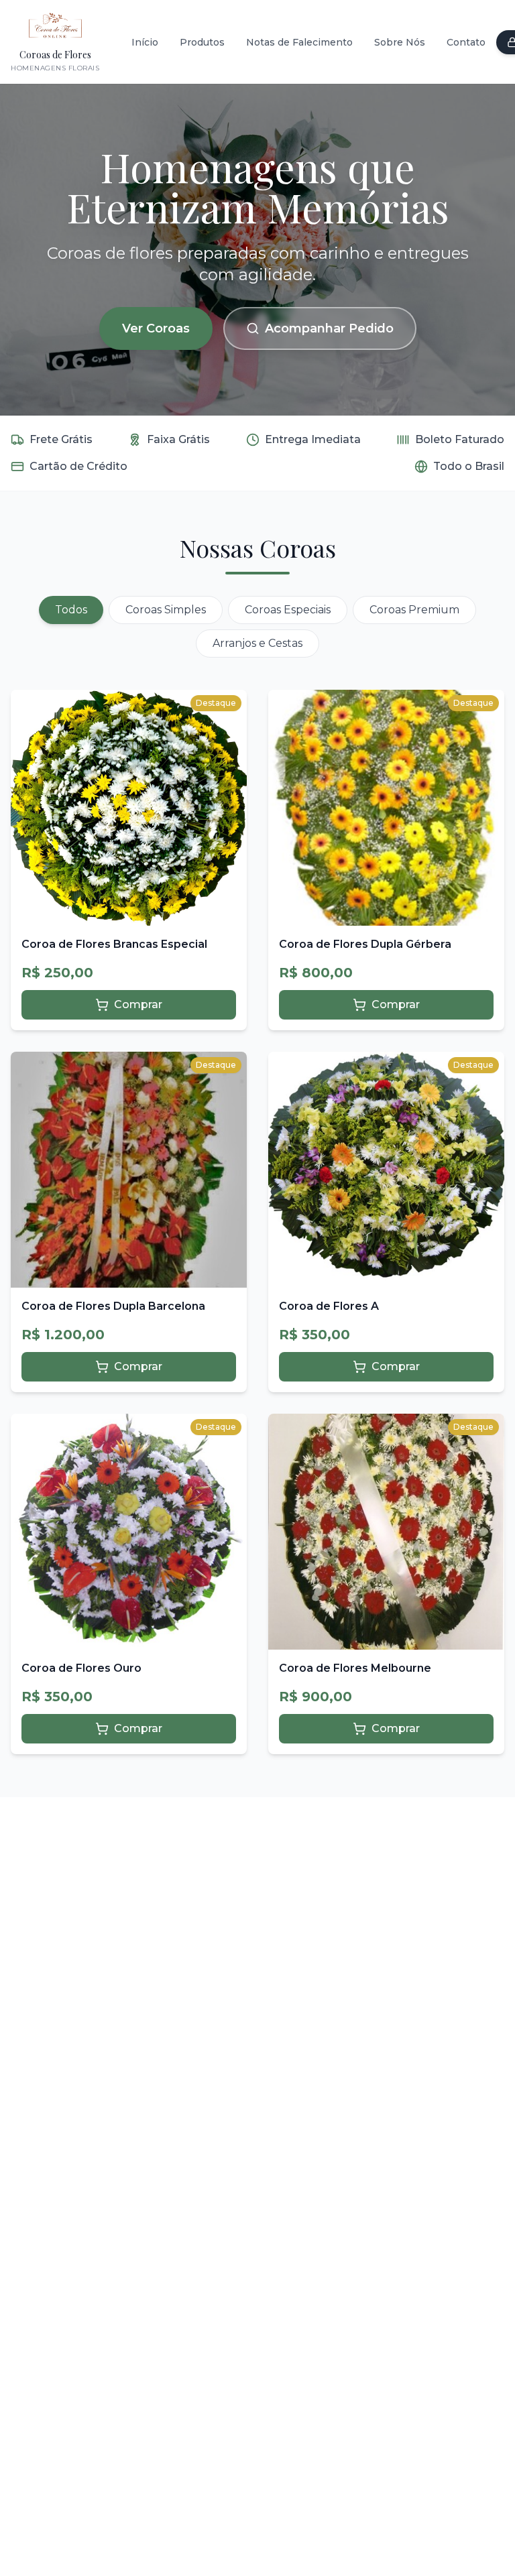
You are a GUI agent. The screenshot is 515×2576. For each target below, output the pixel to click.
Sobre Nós (400, 42)
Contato (466, 42)
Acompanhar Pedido (329, 328)
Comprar (138, 1004)
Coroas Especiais (288, 610)
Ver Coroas (156, 328)
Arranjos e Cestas (257, 643)
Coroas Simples (166, 610)
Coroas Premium (414, 610)
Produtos (202, 42)
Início (145, 42)
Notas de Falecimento (299, 42)
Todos (71, 610)
